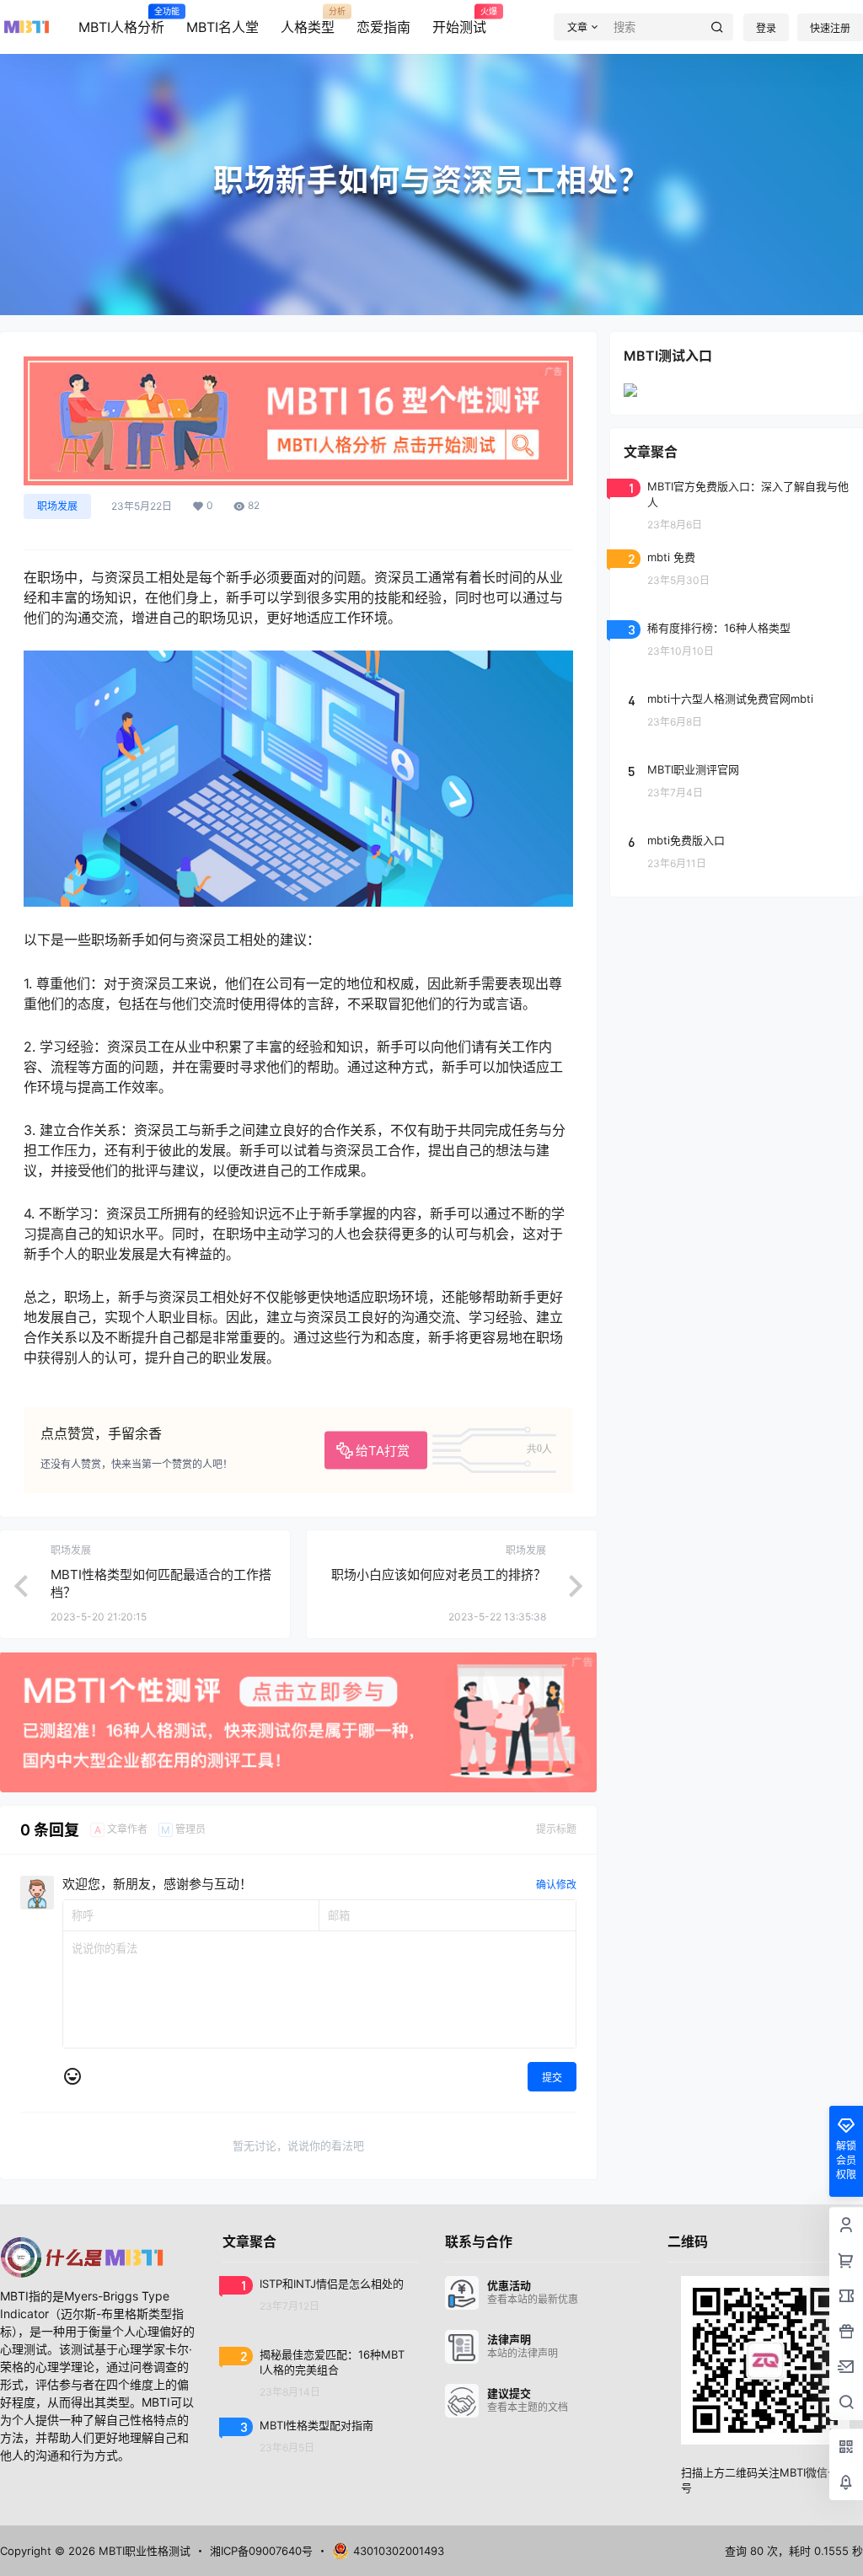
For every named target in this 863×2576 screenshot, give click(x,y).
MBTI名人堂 (222, 27)
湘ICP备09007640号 (261, 2551)
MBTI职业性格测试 (143, 2551)
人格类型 (308, 21)
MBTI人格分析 (121, 21)
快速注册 (830, 28)
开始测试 (459, 21)
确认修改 (556, 1885)
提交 (552, 2078)
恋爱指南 (383, 27)
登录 (766, 28)
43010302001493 (399, 2551)
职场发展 (57, 506)
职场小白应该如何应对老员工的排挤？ (439, 1575)
